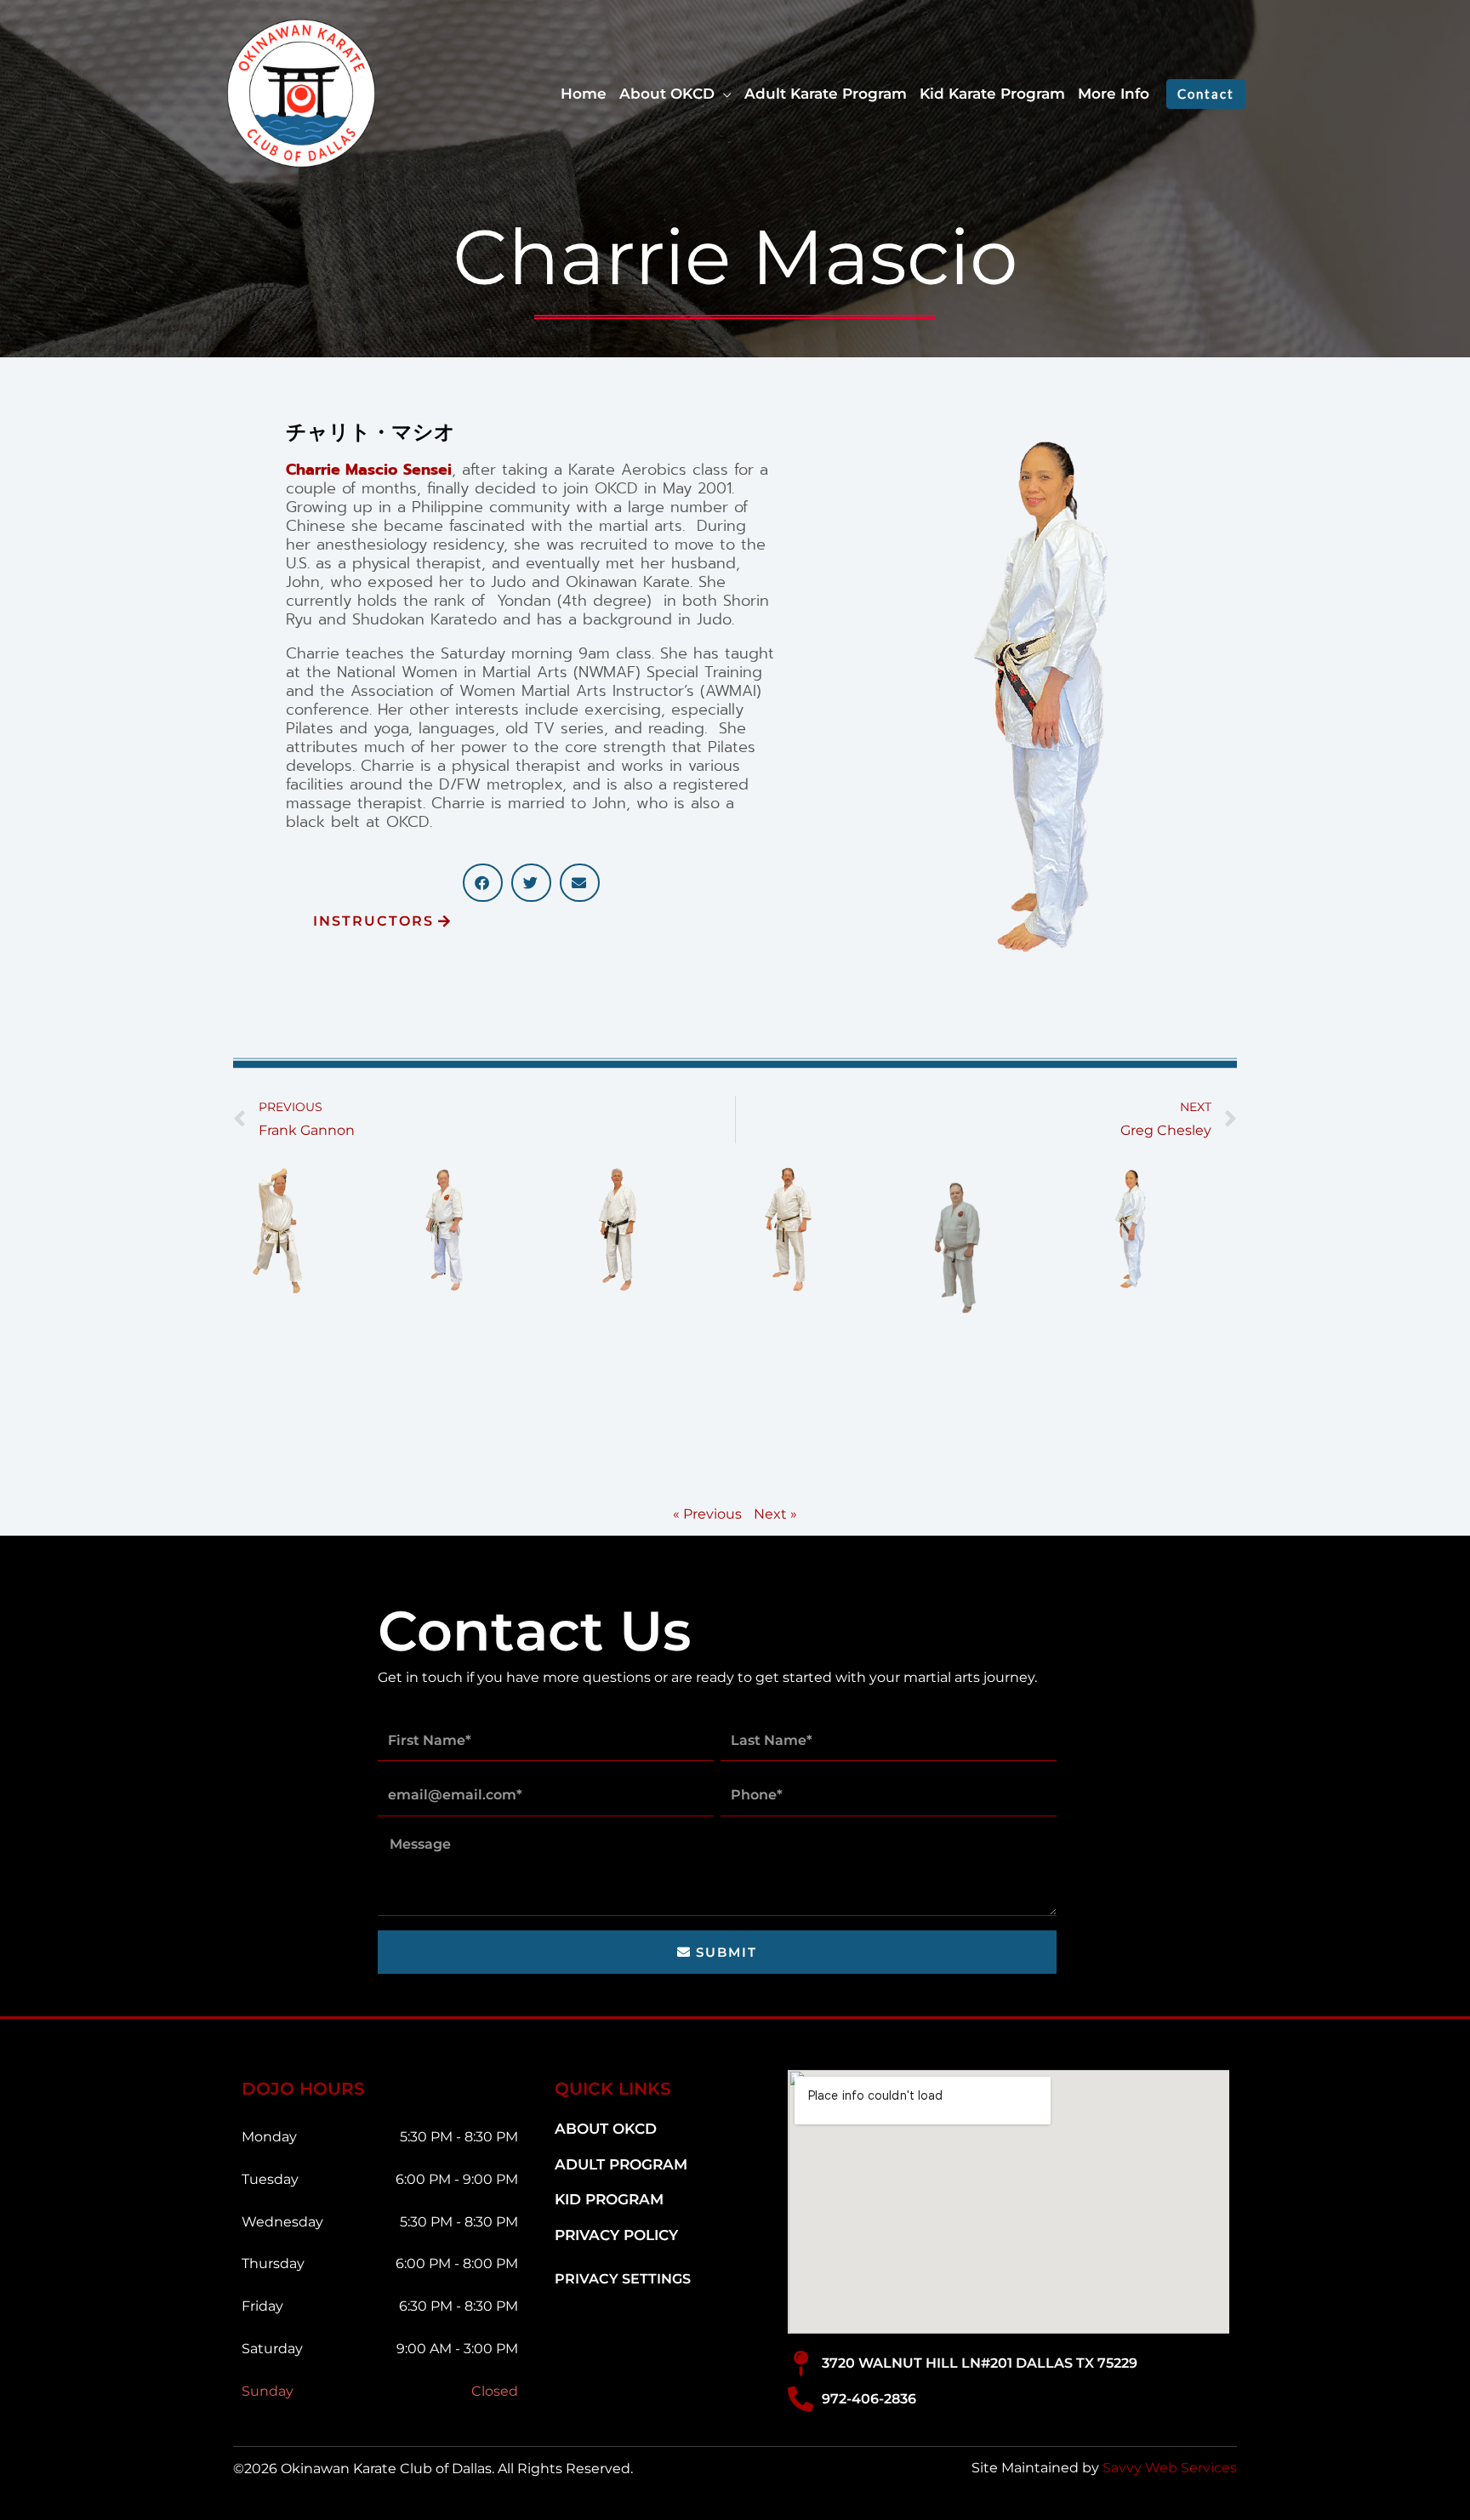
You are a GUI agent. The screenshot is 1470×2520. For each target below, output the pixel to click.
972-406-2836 (869, 2399)
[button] (723, 94)
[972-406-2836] (801, 2399)
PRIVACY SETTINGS (623, 2279)
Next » (775, 1514)
